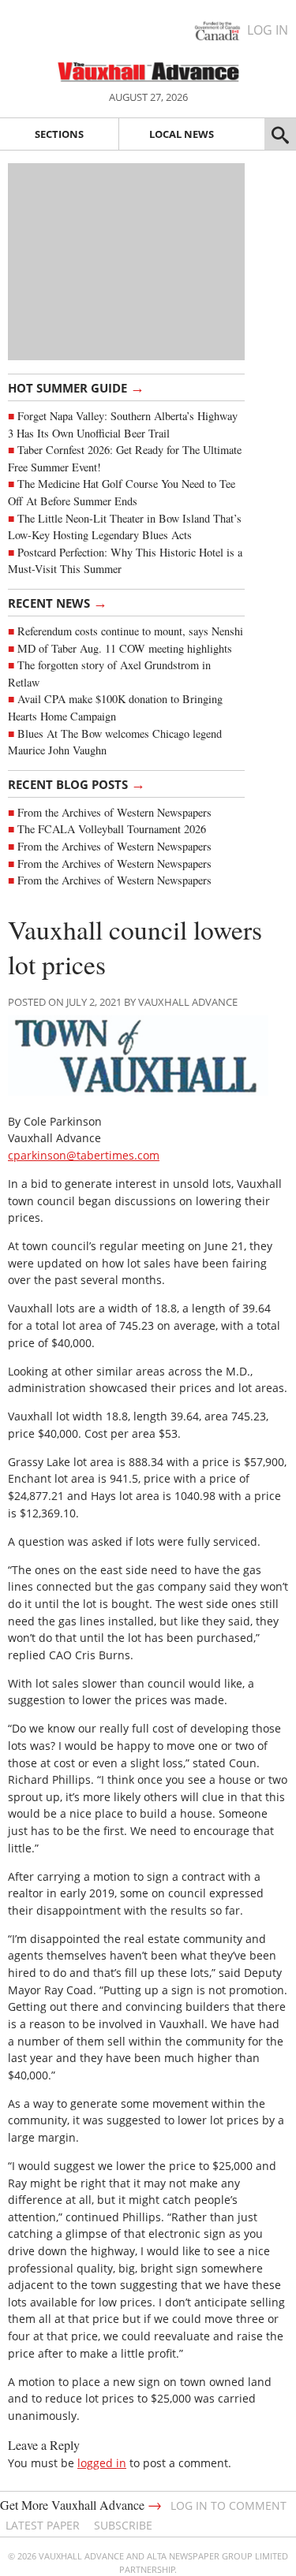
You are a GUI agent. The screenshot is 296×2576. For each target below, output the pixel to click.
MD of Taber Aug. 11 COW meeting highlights (127, 648)
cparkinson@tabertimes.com (84, 1155)
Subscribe (123, 2525)
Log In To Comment (229, 2505)
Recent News (58, 602)
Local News (182, 134)
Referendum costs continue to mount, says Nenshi (130, 631)
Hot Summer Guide (76, 387)
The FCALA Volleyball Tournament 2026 (112, 829)
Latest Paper (43, 2525)
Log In (268, 30)
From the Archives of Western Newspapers (114, 812)
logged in (102, 2463)
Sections (59, 134)
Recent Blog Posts (77, 784)
